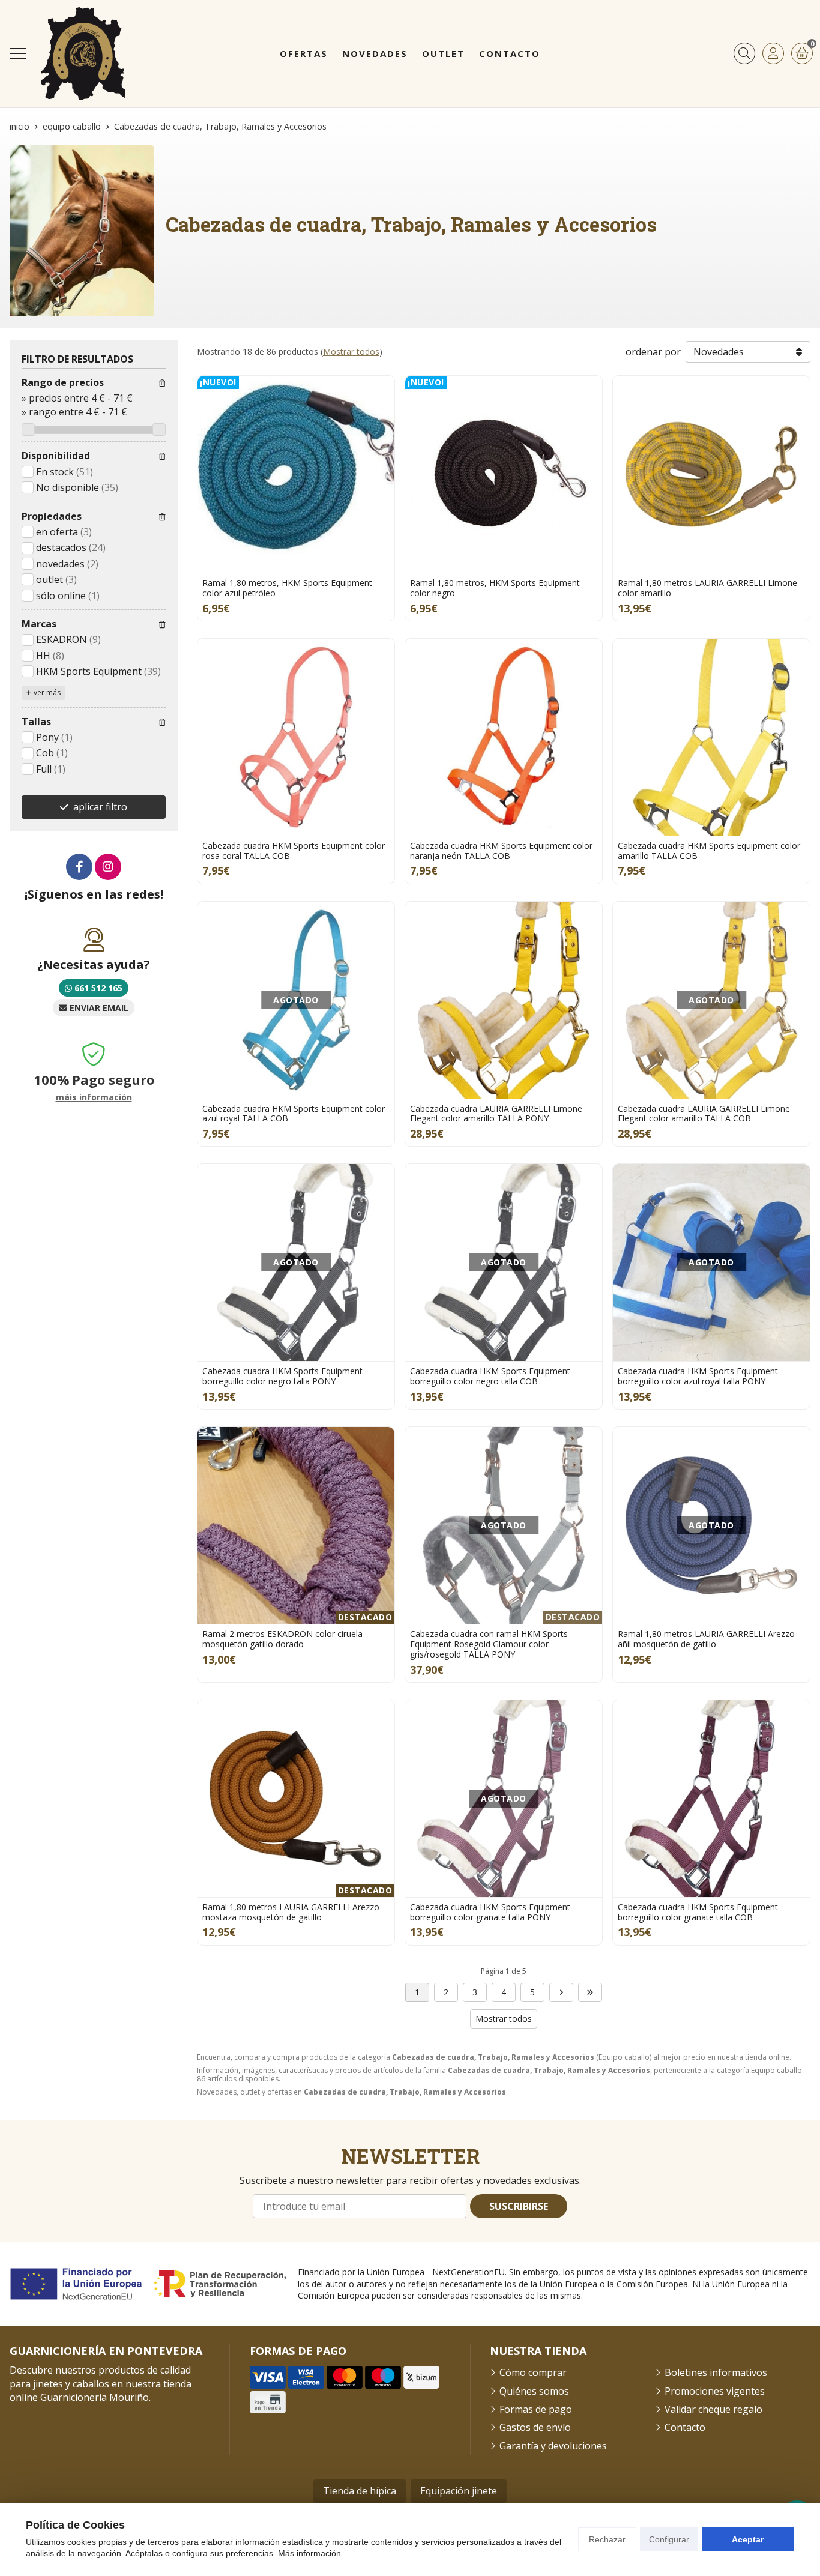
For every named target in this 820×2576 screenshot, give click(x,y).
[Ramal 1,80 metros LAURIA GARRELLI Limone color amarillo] (711, 474)
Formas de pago (536, 2409)
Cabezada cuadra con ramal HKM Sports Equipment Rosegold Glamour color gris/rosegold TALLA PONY (489, 1644)
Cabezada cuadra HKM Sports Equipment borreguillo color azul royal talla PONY (698, 1376)
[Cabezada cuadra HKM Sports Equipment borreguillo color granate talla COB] (711, 1799)
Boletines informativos (716, 2372)
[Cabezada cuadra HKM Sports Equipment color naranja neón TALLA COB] (504, 737)
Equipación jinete (459, 2491)
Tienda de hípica (360, 2491)
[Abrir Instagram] (108, 867)
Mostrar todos (351, 351)
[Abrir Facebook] (79, 867)
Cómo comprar (533, 2372)
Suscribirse (519, 2206)
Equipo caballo (776, 2070)
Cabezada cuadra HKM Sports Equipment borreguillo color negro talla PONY (282, 1376)
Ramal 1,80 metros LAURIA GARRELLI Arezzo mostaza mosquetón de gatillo (291, 1912)
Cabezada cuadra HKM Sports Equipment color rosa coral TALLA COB (294, 851)
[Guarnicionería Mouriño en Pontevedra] (83, 54)
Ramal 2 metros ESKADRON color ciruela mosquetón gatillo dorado (282, 1639)
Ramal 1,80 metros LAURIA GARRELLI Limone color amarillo (707, 588)
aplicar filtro (100, 807)
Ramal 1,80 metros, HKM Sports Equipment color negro (495, 588)
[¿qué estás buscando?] (744, 53)
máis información (94, 1098)
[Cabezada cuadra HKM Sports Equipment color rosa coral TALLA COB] (296, 737)
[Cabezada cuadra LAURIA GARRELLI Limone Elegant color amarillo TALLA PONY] (504, 1000)
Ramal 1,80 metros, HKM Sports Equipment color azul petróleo (287, 588)
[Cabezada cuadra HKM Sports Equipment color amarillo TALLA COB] (711, 737)
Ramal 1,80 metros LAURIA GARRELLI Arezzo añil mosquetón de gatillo (706, 1639)
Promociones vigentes (715, 2391)
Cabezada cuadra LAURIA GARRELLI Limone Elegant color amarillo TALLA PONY (496, 1114)
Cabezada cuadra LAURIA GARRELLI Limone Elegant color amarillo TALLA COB (704, 1114)
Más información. (311, 2553)
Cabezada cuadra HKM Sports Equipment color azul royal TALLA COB (294, 1114)
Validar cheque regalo (713, 2409)
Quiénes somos (534, 2391)
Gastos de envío (535, 2427)
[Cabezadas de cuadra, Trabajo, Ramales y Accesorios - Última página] (590, 1992)
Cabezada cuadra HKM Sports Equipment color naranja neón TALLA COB (501, 851)
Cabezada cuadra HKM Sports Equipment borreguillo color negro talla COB (490, 1376)
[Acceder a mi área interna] (773, 53)
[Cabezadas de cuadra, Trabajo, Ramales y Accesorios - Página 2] (561, 1992)
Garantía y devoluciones (553, 2446)
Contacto (685, 2427)
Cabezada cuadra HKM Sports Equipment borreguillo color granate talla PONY (490, 1912)
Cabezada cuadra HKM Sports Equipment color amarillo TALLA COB (709, 851)
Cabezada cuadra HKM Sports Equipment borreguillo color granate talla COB (698, 1912)
